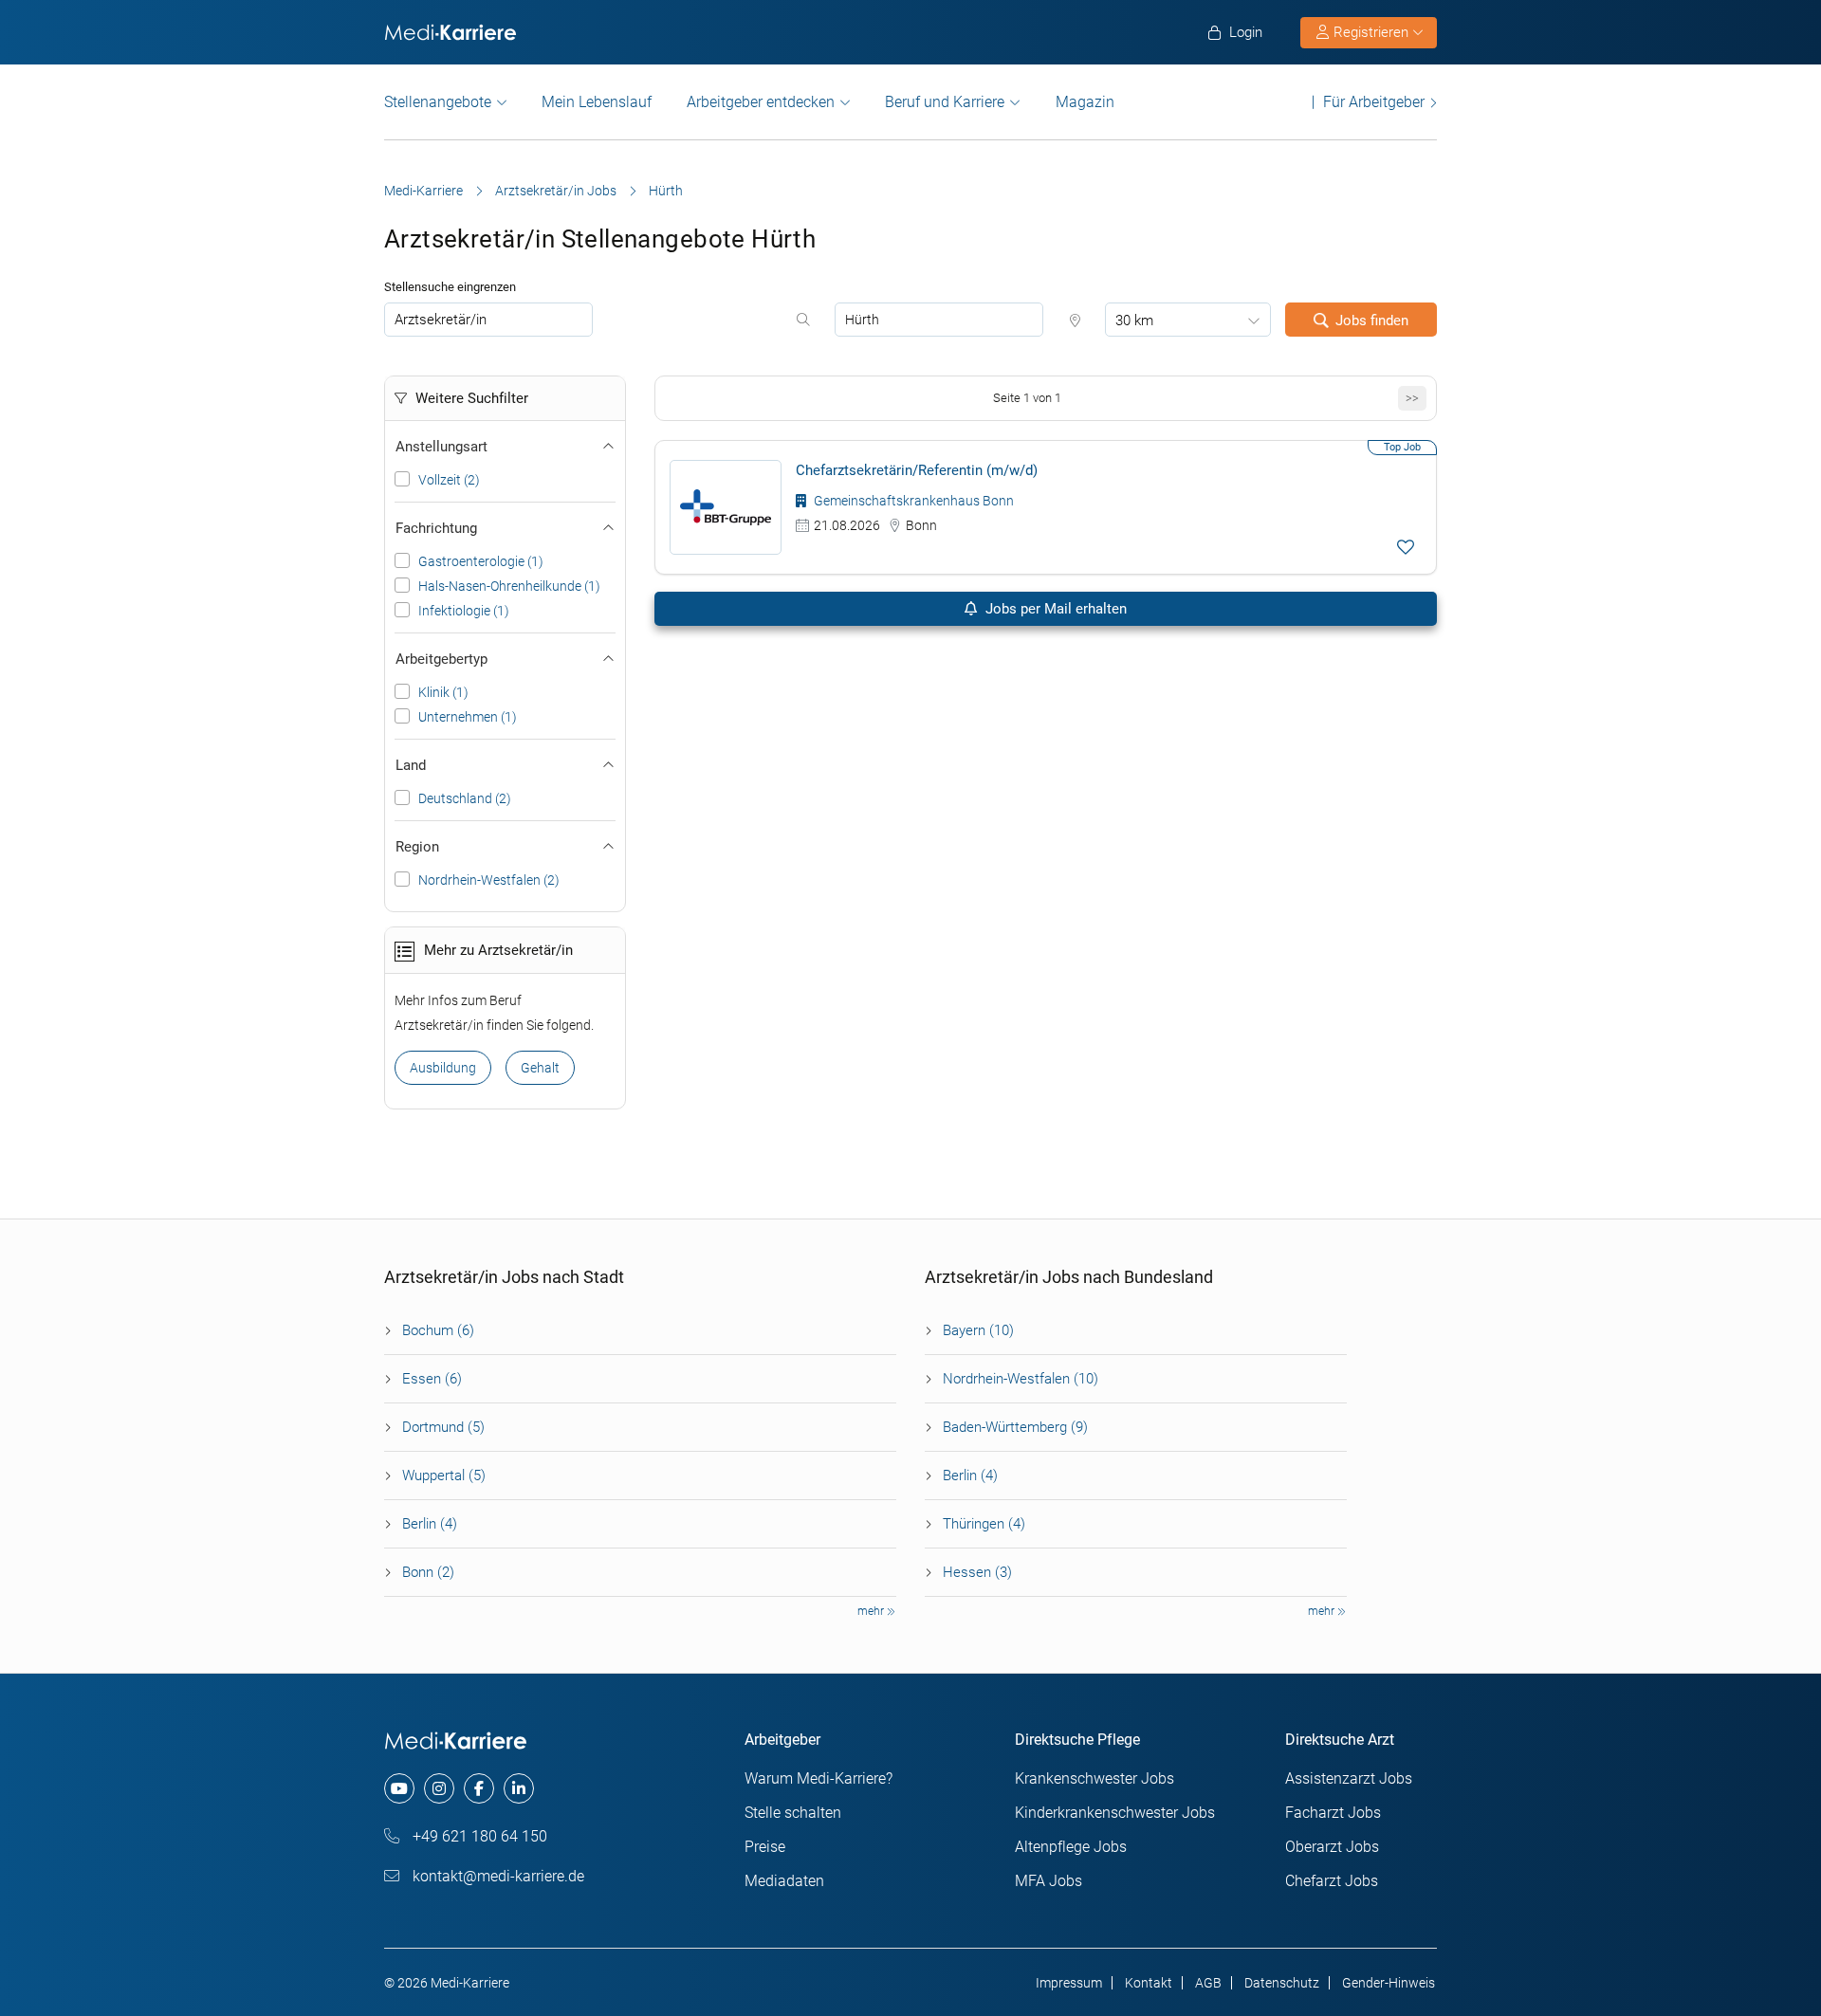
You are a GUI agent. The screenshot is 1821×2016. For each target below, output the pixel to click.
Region (417, 847)
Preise (765, 1847)
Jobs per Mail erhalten (1054, 609)
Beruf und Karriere (945, 102)
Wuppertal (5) (444, 1475)
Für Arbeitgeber (1374, 102)
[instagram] (439, 1788)
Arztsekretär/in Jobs (556, 191)
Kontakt (1149, 1983)
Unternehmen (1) (468, 717)
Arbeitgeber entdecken (761, 102)
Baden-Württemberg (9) (1015, 1427)
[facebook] (479, 1788)
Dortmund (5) (443, 1427)
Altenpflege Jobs (1071, 1847)
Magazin (1085, 102)
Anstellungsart (441, 447)
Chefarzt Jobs (1332, 1881)
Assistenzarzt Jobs (1349, 1778)
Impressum (1069, 1983)
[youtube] (399, 1788)
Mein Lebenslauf (597, 102)
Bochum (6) (438, 1330)
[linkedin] (519, 1788)
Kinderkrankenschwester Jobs (1115, 1813)
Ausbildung (443, 1068)
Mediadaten (784, 1881)
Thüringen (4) (984, 1524)
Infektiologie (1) (464, 611)
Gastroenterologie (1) (481, 561)
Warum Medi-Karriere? (819, 1778)
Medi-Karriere (423, 191)
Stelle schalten (793, 1813)
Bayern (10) (978, 1330)
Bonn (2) (428, 1572)
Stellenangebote (438, 102)
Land (411, 765)
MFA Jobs (1048, 1881)
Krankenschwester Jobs (1094, 1778)
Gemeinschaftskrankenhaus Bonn (912, 501)
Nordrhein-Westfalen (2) (489, 880)
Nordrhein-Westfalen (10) (1021, 1379)
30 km (1134, 321)
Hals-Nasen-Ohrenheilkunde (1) (509, 586)
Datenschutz (1282, 1983)
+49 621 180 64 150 (478, 1836)
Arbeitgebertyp (441, 659)
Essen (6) (432, 1379)
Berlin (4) (430, 1524)
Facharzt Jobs (1333, 1813)
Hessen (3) (977, 1572)
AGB (1208, 1983)
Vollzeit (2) (449, 480)
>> (1412, 398)
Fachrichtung (436, 528)
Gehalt (540, 1068)
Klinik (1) (443, 692)
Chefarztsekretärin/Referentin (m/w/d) (917, 470)
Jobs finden (1372, 321)
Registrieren (1371, 32)
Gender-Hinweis (1389, 1983)
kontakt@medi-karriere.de (497, 1876)
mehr (872, 1611)
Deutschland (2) (465, 798)
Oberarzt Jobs (1332, 1847)
